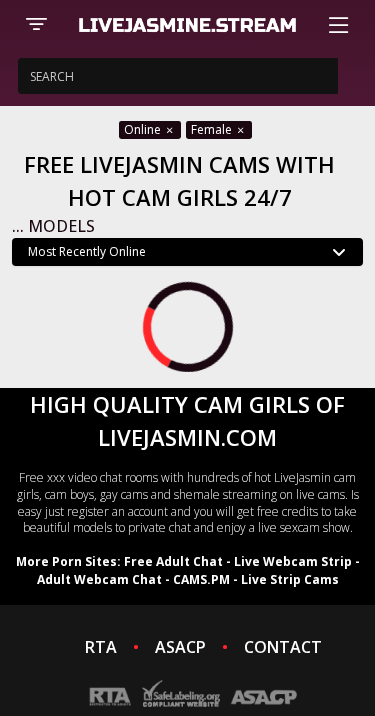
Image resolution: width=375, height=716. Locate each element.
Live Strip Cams (290, 579)
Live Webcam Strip (293, 561)
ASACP (180, 647)
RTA (101, 647)
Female (213, 129)
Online (144, 129)
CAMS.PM (201, 579)
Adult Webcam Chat (99, 579)
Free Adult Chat (173, 561)
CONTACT (283, 647)
